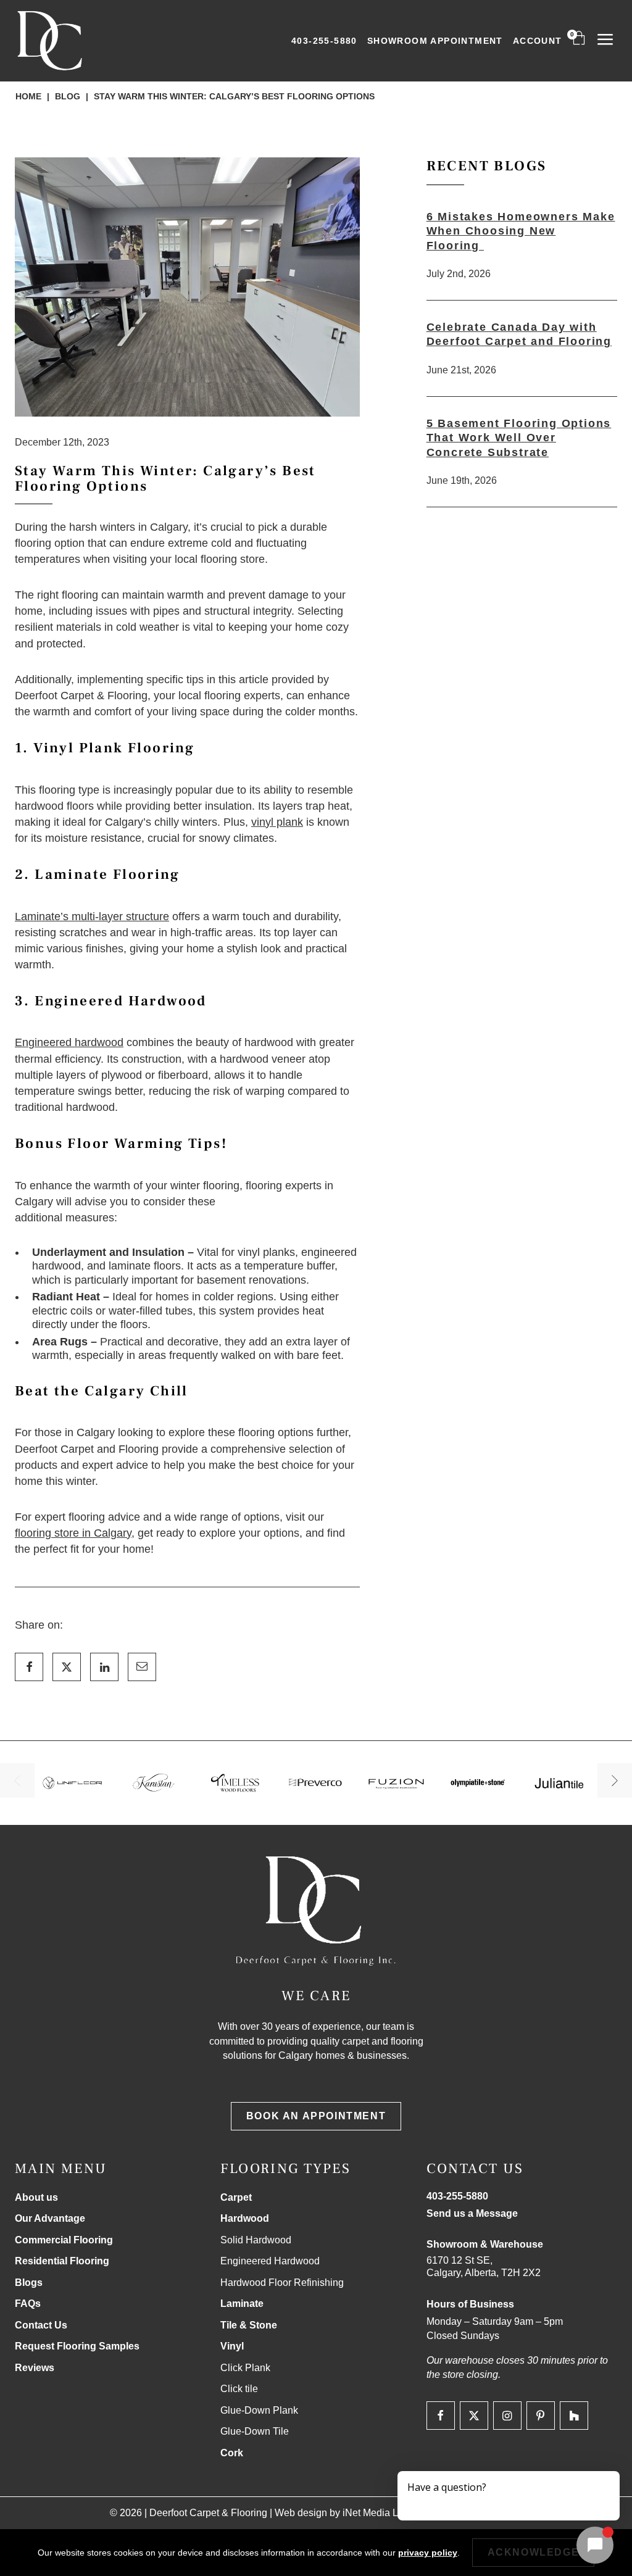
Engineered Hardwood (270, 2261)
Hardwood (245, 2218)
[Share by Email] (142, 1667)
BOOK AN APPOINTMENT (316, 2116)
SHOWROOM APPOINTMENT (435, 41)
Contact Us (41, 2325)
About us (36, 2197)
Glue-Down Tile (255, 2431)
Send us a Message (472, 2213)
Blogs (29, 2283)
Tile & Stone (249, 2325)
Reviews (35, 2368)
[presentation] (17, 1780)
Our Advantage (50, 2218)
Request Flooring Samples (77, 2346)
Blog (68, 96)
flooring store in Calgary (73, 1533)
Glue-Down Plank (259, 2410)
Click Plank (245, 2368)
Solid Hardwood (256, 2240)
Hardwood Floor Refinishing (282, 2283)
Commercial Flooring (64, 2240)
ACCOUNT (538, 41)
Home (28, 96)
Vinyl (232, 2346)
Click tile (239, 2389)
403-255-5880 (324, 41)
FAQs (28, 2304)
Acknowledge (534, 2552)
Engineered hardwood (69, 1042)
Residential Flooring (62, 2261)
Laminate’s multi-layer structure (92, 916)
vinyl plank (277, 822)
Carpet (236, 2197)
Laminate (242, 2304)
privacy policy (428, 2553)
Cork (232, 2453)
